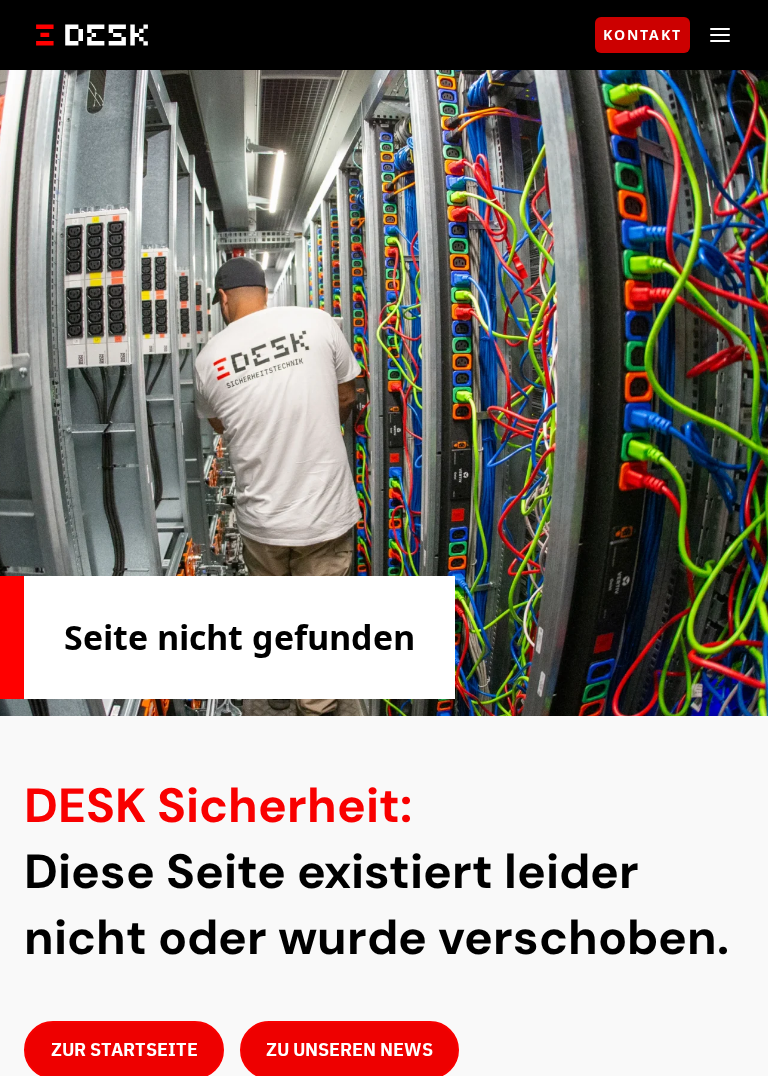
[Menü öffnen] (720, 35)
